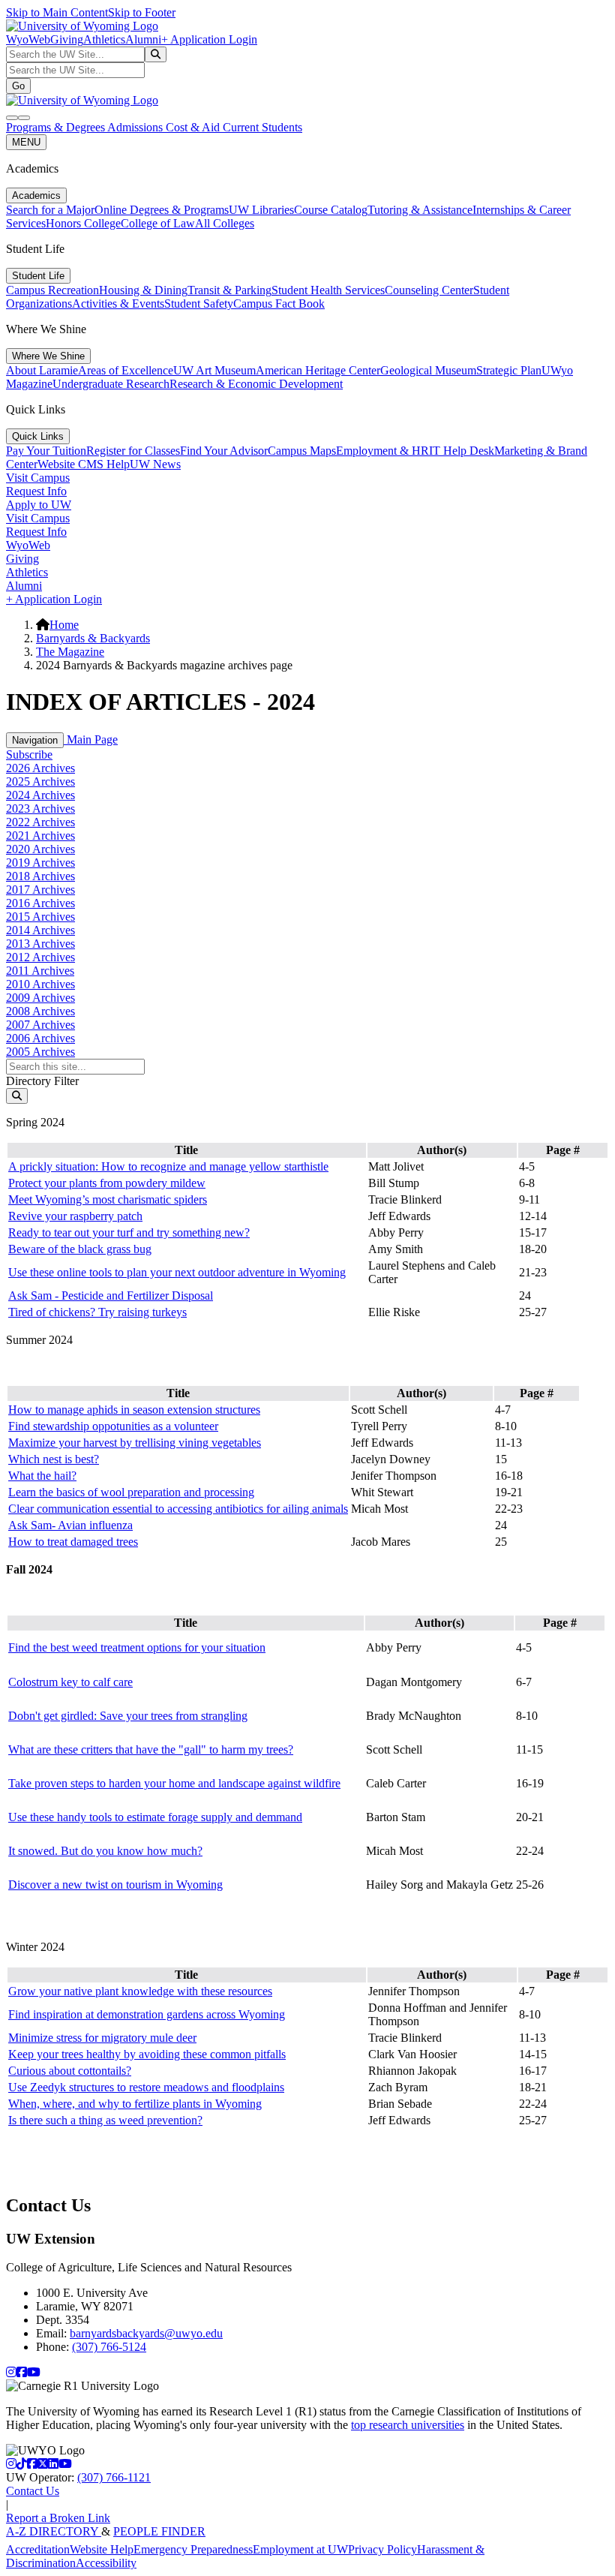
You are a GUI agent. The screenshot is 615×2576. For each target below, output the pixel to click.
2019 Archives (40, 863)
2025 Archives (40, 782)
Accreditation (38, 2549)
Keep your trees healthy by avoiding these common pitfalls (147, 2054)
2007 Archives (40, 1025)
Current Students (262, 127)
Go (18, 86)
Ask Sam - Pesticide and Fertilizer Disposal (111, 1296)
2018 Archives (40, 876)
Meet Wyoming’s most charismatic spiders (108, 1199)
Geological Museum (428, 370)
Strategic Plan (509, 370)
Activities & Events (118, 304)
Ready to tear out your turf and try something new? (129, 1232)
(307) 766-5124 (109, 2347)
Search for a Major (50, 210)
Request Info (36, 491)
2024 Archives (40, 795)
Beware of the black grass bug (80, 1249)
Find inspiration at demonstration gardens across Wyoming (147, 2014)
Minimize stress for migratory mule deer (102, 2038)
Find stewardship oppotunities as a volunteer (113, 1426)
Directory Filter (42, 1081)
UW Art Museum (214, 370)
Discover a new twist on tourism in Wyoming (115, 1885)
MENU (26, 142)
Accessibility (106, 2563)
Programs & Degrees (57, 127)
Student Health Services (328, 290)
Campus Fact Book (279, 304)
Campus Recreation (52, 290)
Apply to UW (39, 505)
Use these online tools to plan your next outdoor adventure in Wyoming (177, 1272)
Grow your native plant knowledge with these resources (140, 1991)
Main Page (91, 739)
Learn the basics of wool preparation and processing (131, 1492)
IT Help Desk (462, 451)
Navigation (35, 740)
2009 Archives (40, 998)
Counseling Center (429, 290)
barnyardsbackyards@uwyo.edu (146, 2333)
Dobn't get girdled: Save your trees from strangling (128, 1716)
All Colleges (225, 223)
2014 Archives (40, 930)
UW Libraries (261, 210)
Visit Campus (38, 478)
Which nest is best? (54, 1459)
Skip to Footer (142, 12)
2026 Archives (40, 768)
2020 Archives (40, 849)
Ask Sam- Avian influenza (70, 1525)
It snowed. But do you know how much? (105, 1851)
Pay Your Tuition (46, 451)
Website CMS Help (84, 464)
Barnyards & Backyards (93, 638)
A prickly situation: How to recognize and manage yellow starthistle (168, 1166)
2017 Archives (40, 890)
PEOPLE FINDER (159, 2531)
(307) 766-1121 (114, 2477)
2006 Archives (40, 1038)
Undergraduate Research (111, 384)
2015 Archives (40, 917)
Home (64, 625)
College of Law (158, 223)
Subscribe (29, 754)
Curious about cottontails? (70, 2071)
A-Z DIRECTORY (54, 2531)
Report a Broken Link (58, 2518)
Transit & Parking (229, 290)
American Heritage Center (318, 370)
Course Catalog (331, 210)
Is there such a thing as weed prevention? (105, 2120)
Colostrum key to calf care (70, 1682)
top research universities (408, 2425)
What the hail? (42, 1476)
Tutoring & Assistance (420, 210)
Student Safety (199, 304)
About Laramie (42, 370)
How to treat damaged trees (73, 1542)
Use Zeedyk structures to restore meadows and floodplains (146, 2087)
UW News (155, 464)
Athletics (104, 39)
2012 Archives (40, 957)
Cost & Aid (194, 127)
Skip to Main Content (57, 12)
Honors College (83, 223)
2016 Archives (40, 903)
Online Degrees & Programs (162, 210)
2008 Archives (40, 1011)
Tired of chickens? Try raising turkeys (97, 1312)
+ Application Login (209, 39)
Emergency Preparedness (193, 2549)
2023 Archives (40, 809)
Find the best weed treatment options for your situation (137, 1647)
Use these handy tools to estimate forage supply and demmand (155, 1817)
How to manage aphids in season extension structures (134, 1410)
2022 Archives (40, 822)
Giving (67, 39)
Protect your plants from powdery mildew (107, 1183)
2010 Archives (40, 984)
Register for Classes (133, 451)
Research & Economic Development (256, 384)
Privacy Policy (382, 2549)
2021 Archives (40, 836)
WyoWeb (28, 39)
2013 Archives (40, 944)
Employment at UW (300, 2549)
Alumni (143, 39)
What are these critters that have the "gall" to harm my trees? (151, 1749)
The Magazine (70, 652)
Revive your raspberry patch (75, 1216)
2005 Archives (40, 1052)
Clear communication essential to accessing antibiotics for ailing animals (178, 1509)
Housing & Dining (143, 290)
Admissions (136, 127)
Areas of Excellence (126, 370)
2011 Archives (40, 971)
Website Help (102, 2549)
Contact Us (33, 2491)
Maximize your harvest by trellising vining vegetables (135, 1443)
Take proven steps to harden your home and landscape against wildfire (174, 1783)
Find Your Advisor (224, 451)
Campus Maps (302, 451)
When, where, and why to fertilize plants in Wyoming (135, 2104)
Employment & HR (382, 451)
